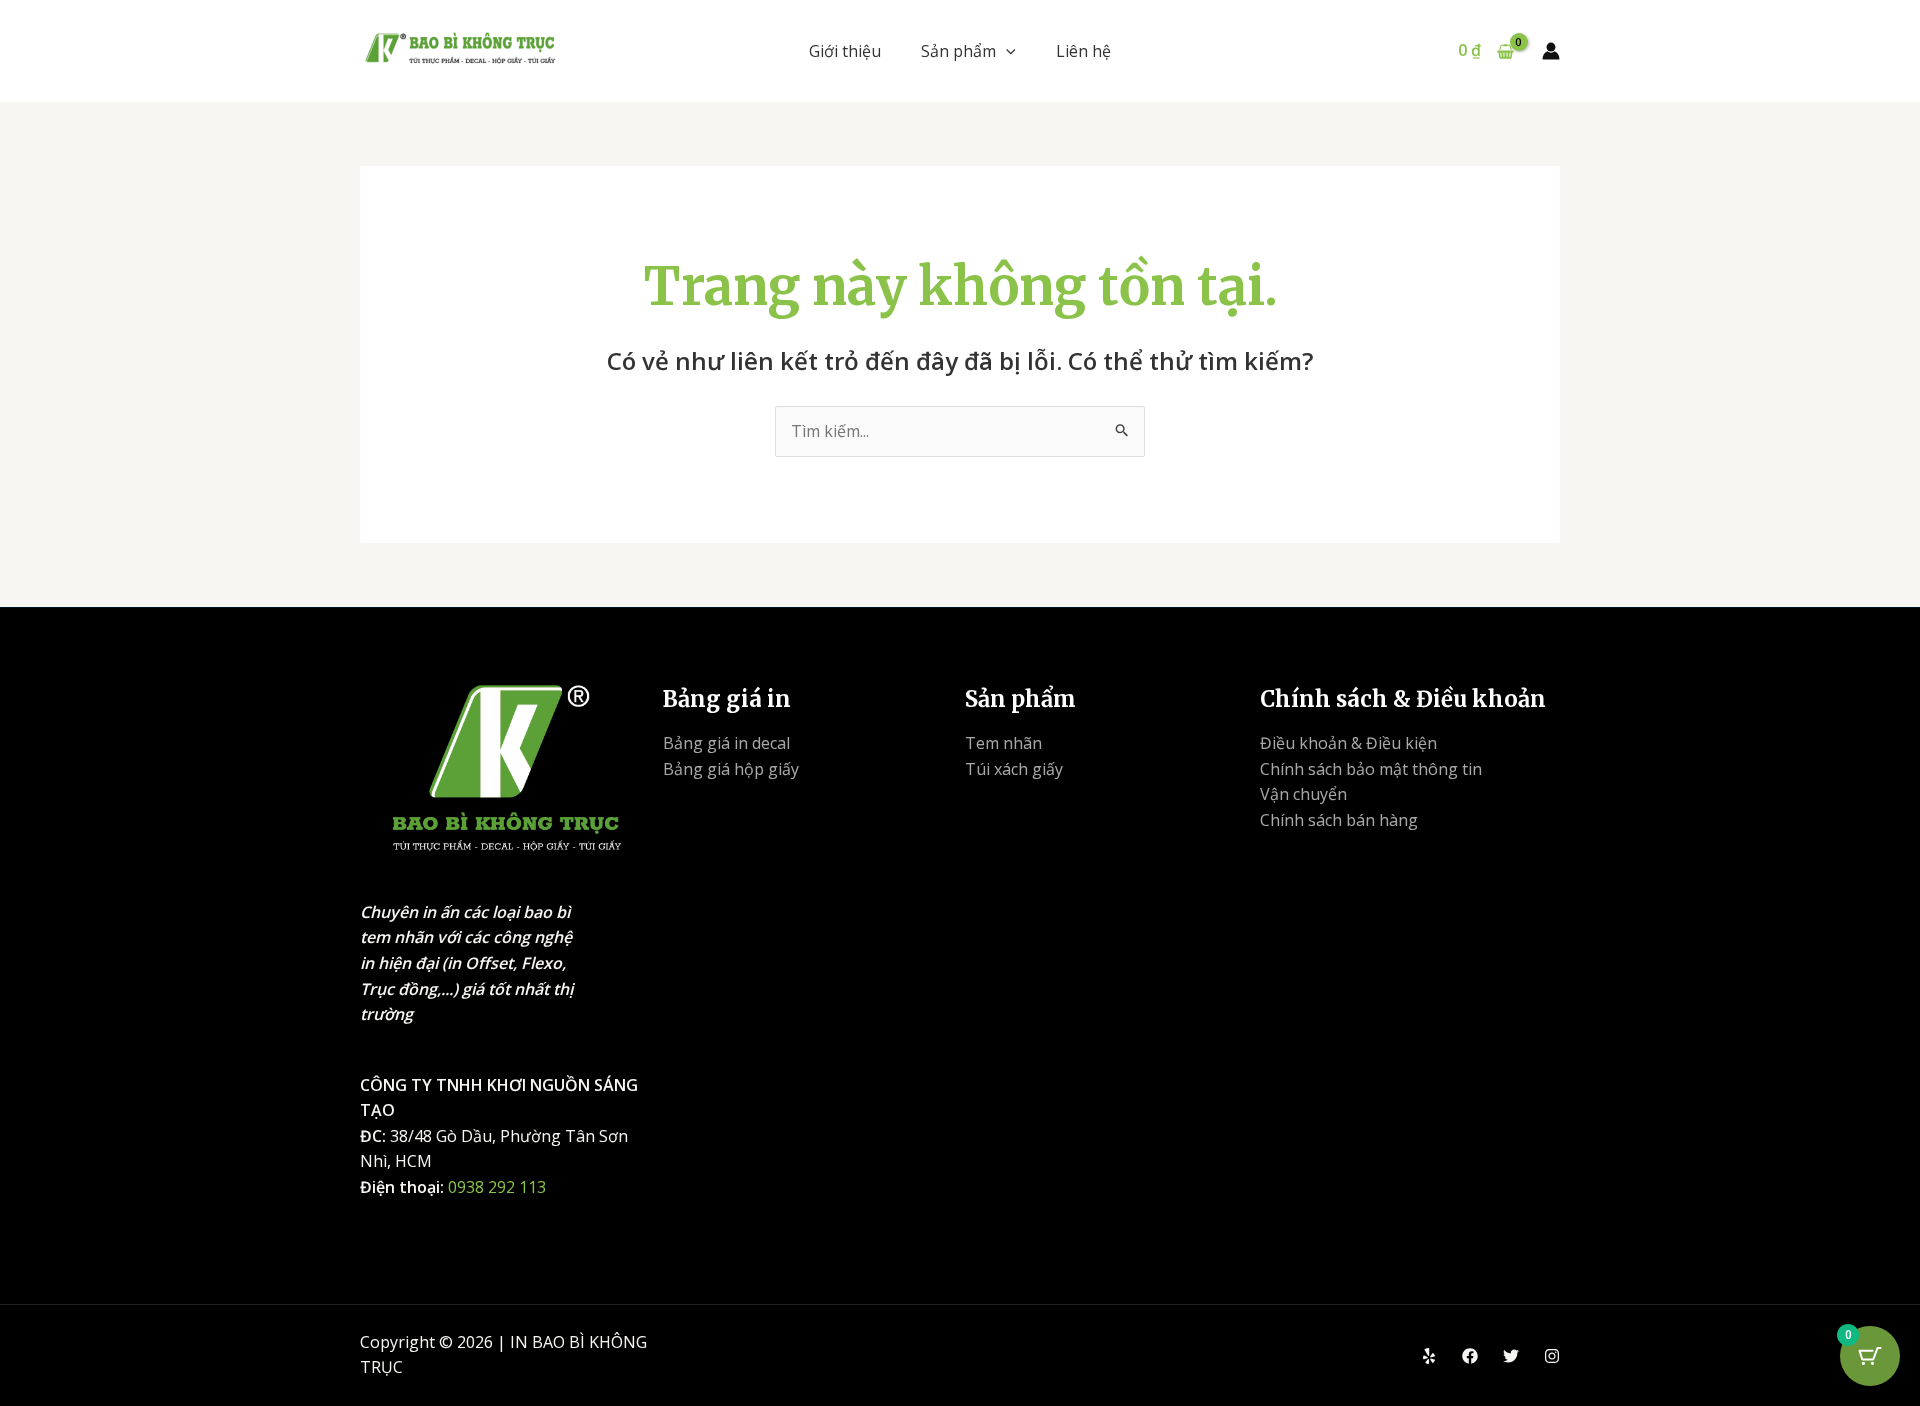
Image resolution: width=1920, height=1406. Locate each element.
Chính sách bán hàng (1339, 820)
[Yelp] (1429, 1356)
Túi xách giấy (1014, 769)
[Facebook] (1470, 1356)
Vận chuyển (1303, 794)
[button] (1006, 51)
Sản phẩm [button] (958, 51)
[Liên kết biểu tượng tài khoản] (1551, 51)
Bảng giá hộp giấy (731, 769)
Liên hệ (1083, 51)
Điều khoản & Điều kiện (1348, 743)
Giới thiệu (845, 51)
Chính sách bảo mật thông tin (1371, 769)
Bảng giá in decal (726, 743)
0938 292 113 (497, 1187)
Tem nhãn (1003, 743)
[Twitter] (1511, 1356)
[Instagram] (1552, 1356)
